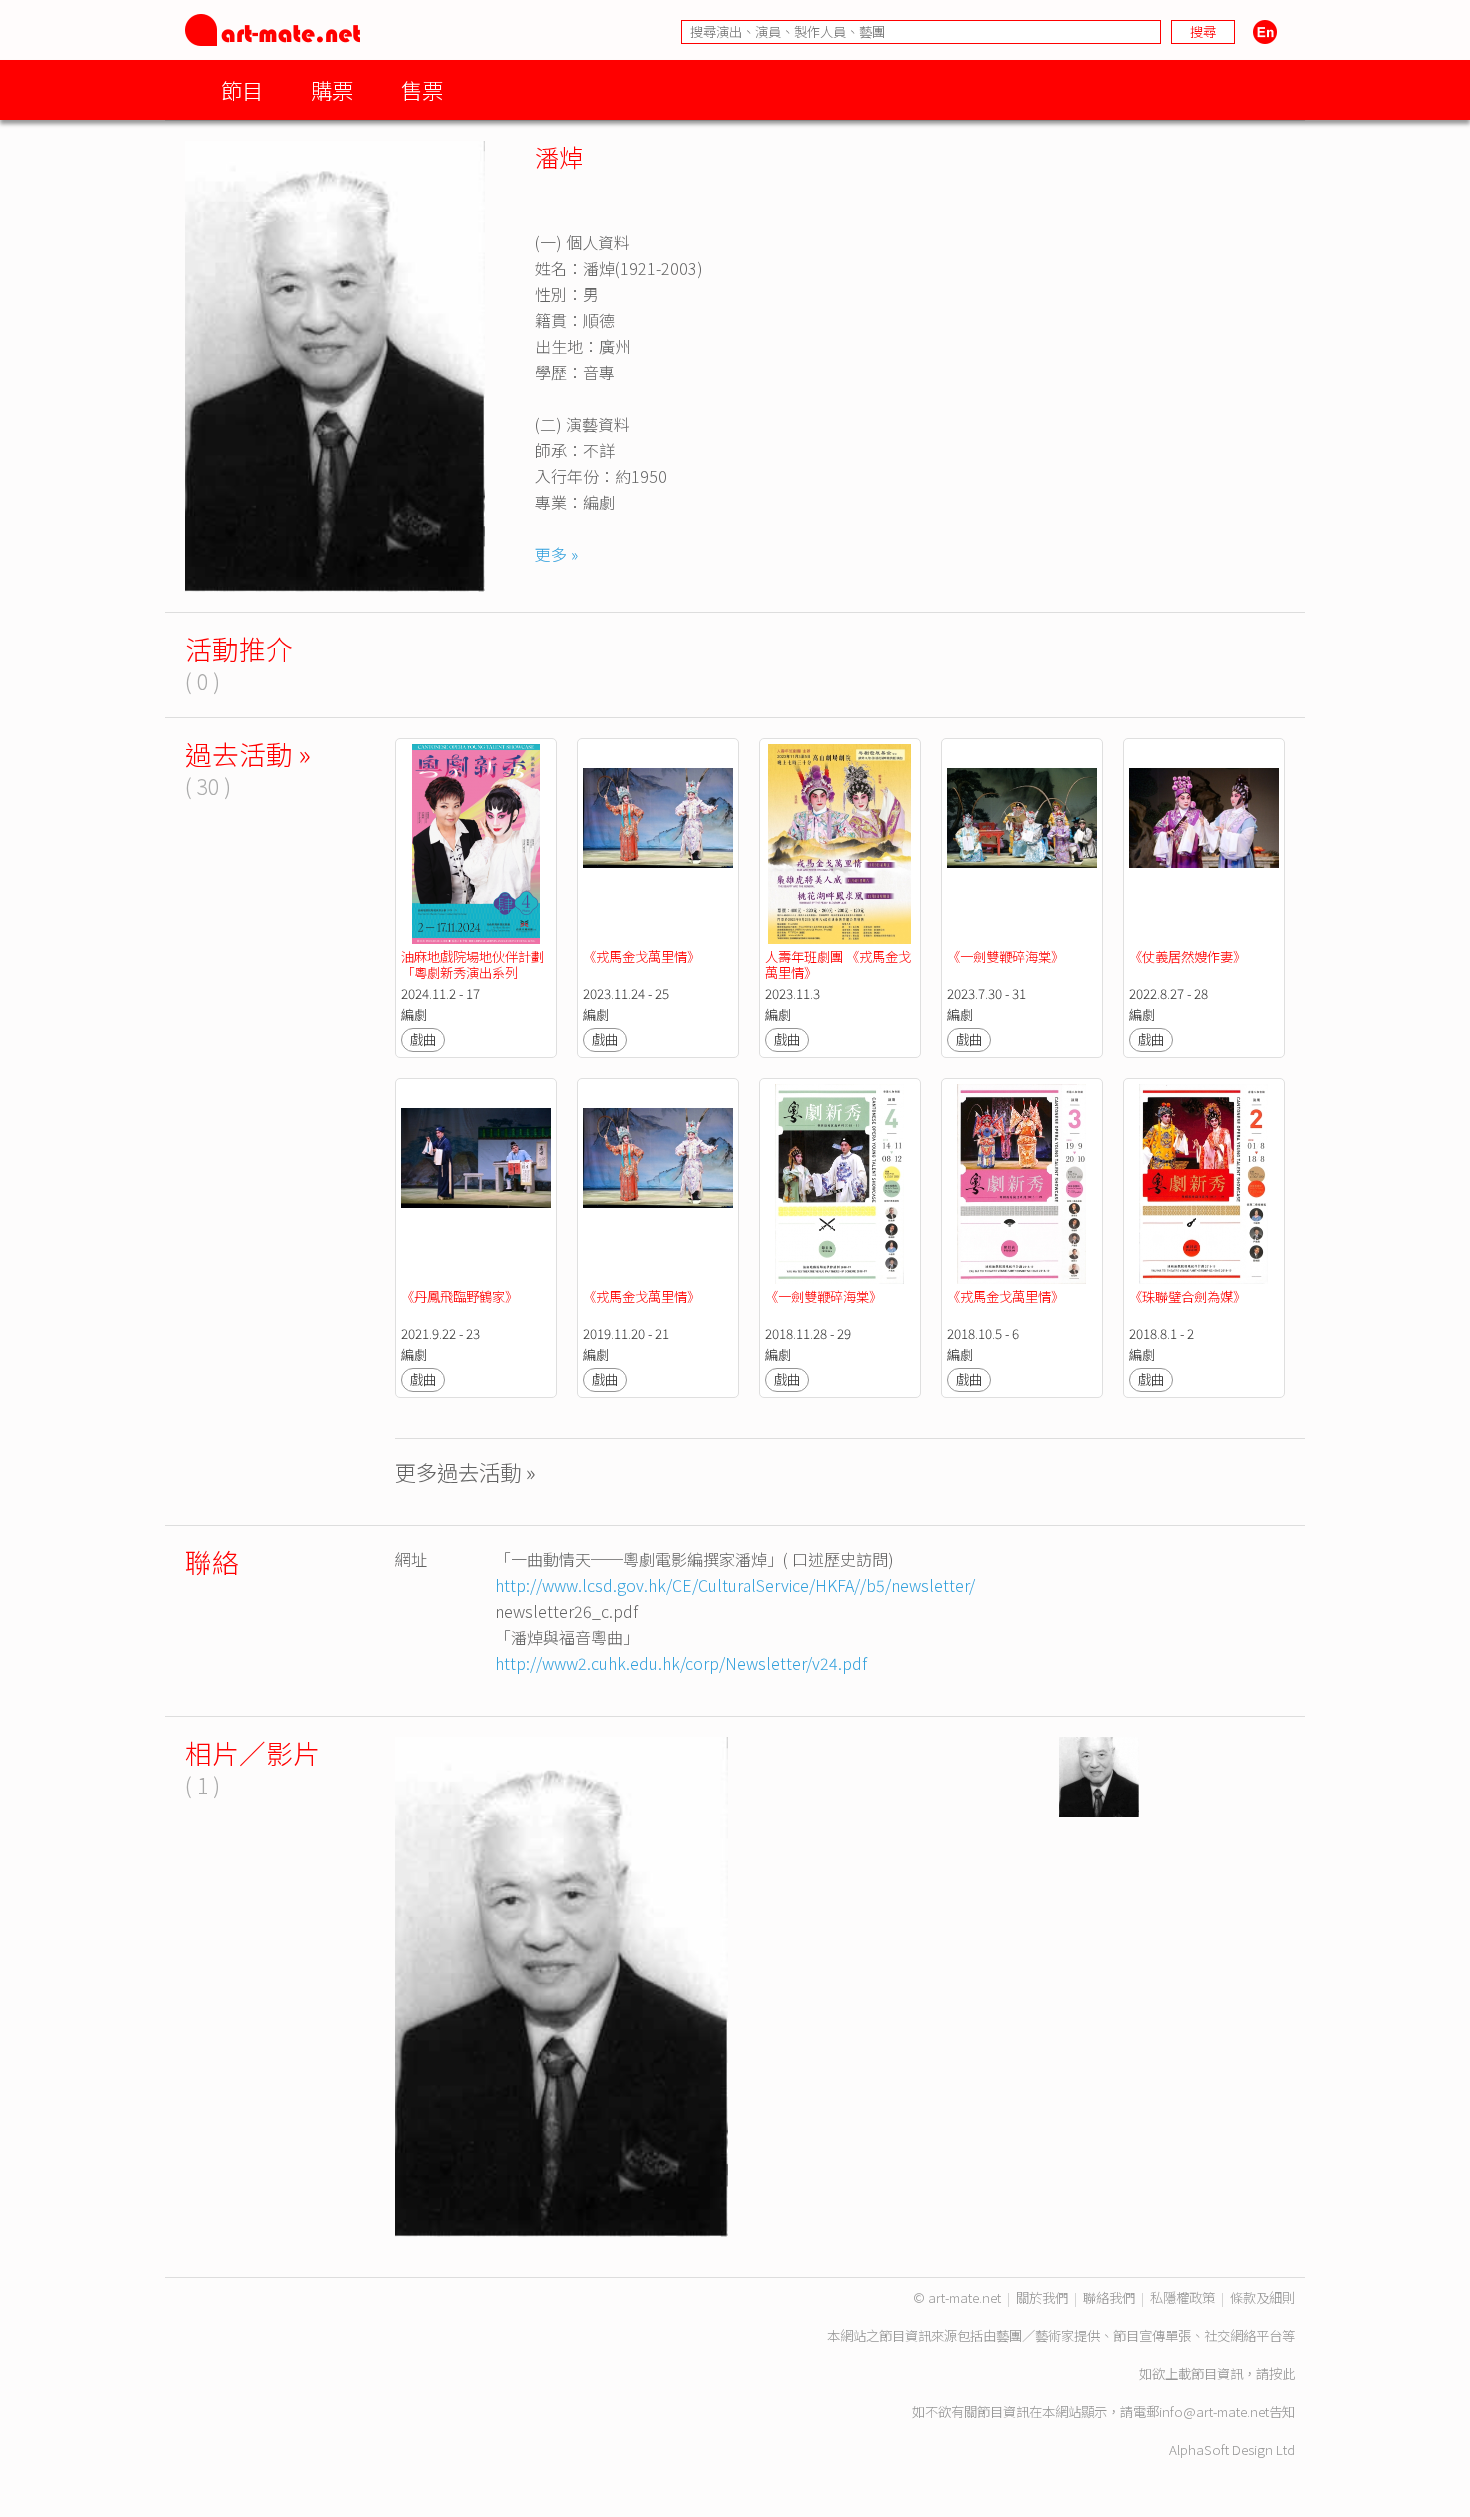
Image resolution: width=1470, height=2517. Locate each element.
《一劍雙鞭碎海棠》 (1005, 956)
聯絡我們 (1109, 2297)
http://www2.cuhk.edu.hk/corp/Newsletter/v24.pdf (681, 1663)
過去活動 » (248, 753)
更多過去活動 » (465, 1471)
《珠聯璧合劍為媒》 (1187, 1296)
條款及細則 (1262, 2297)
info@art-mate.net (1214, 2411)
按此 (1282, 2373)
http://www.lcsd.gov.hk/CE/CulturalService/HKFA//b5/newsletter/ (735, 1585)
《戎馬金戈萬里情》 (641, 956)
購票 (332, 89)
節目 (242, 89)
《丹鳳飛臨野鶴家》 (459, 1296)
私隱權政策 (1182, 2297)
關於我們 (1042, 2297)
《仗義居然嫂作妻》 (1187, 956)
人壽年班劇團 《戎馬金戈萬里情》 (838, 964)
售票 (422, 89)
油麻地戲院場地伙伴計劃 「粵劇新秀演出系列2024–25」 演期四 (474, 972)
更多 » (556, 554)
